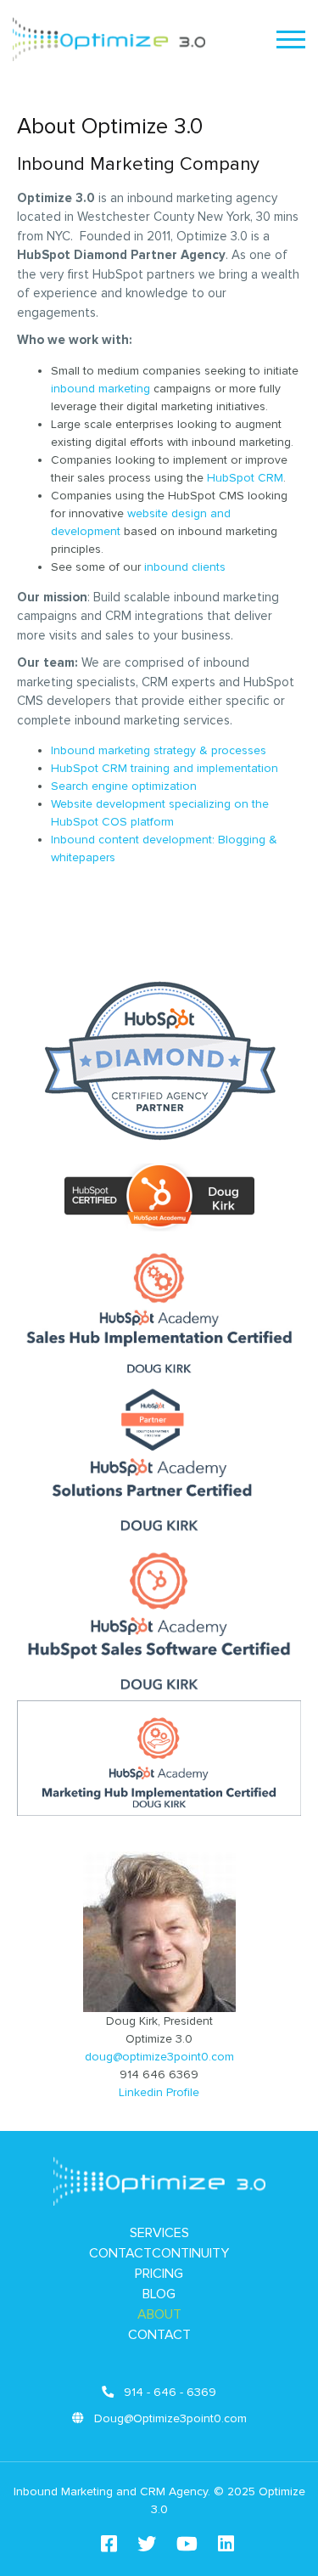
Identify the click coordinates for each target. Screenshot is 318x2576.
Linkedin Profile (159, 2092)
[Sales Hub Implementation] (159, 1374)
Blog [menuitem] (159, 2294)
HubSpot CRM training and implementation (165, 768)
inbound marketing (100, 389)
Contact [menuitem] (159, 2335)
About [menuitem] (159, 2314)
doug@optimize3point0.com (159, 2057)
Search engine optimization (124, 786)
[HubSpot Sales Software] (159, 1691)
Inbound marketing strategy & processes (159, 750)
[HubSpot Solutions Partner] (159, 1533)
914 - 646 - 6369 (168, 2392)
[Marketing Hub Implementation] (159, 1807)
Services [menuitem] (159, 2233)
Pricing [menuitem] (159, 2274)
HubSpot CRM (245, 478)
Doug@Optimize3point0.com (169, 2418)
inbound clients (185, 567)
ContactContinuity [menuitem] (159, 2253)
